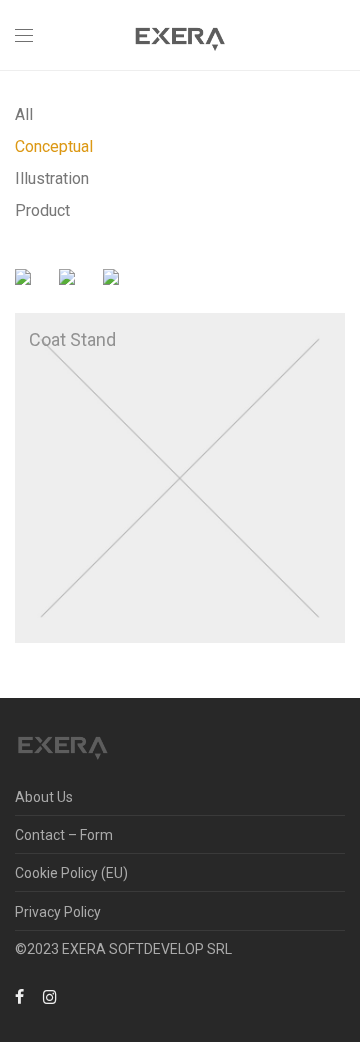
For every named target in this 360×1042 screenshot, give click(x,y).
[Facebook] (19, 996)
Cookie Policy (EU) (71, 873)
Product (42, 210)
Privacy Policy (58, 912)
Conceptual (54, 146)
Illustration (52, 178)
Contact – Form (64, 835)
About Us (44, 797)
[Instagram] (50, 996)
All (24, 114)
